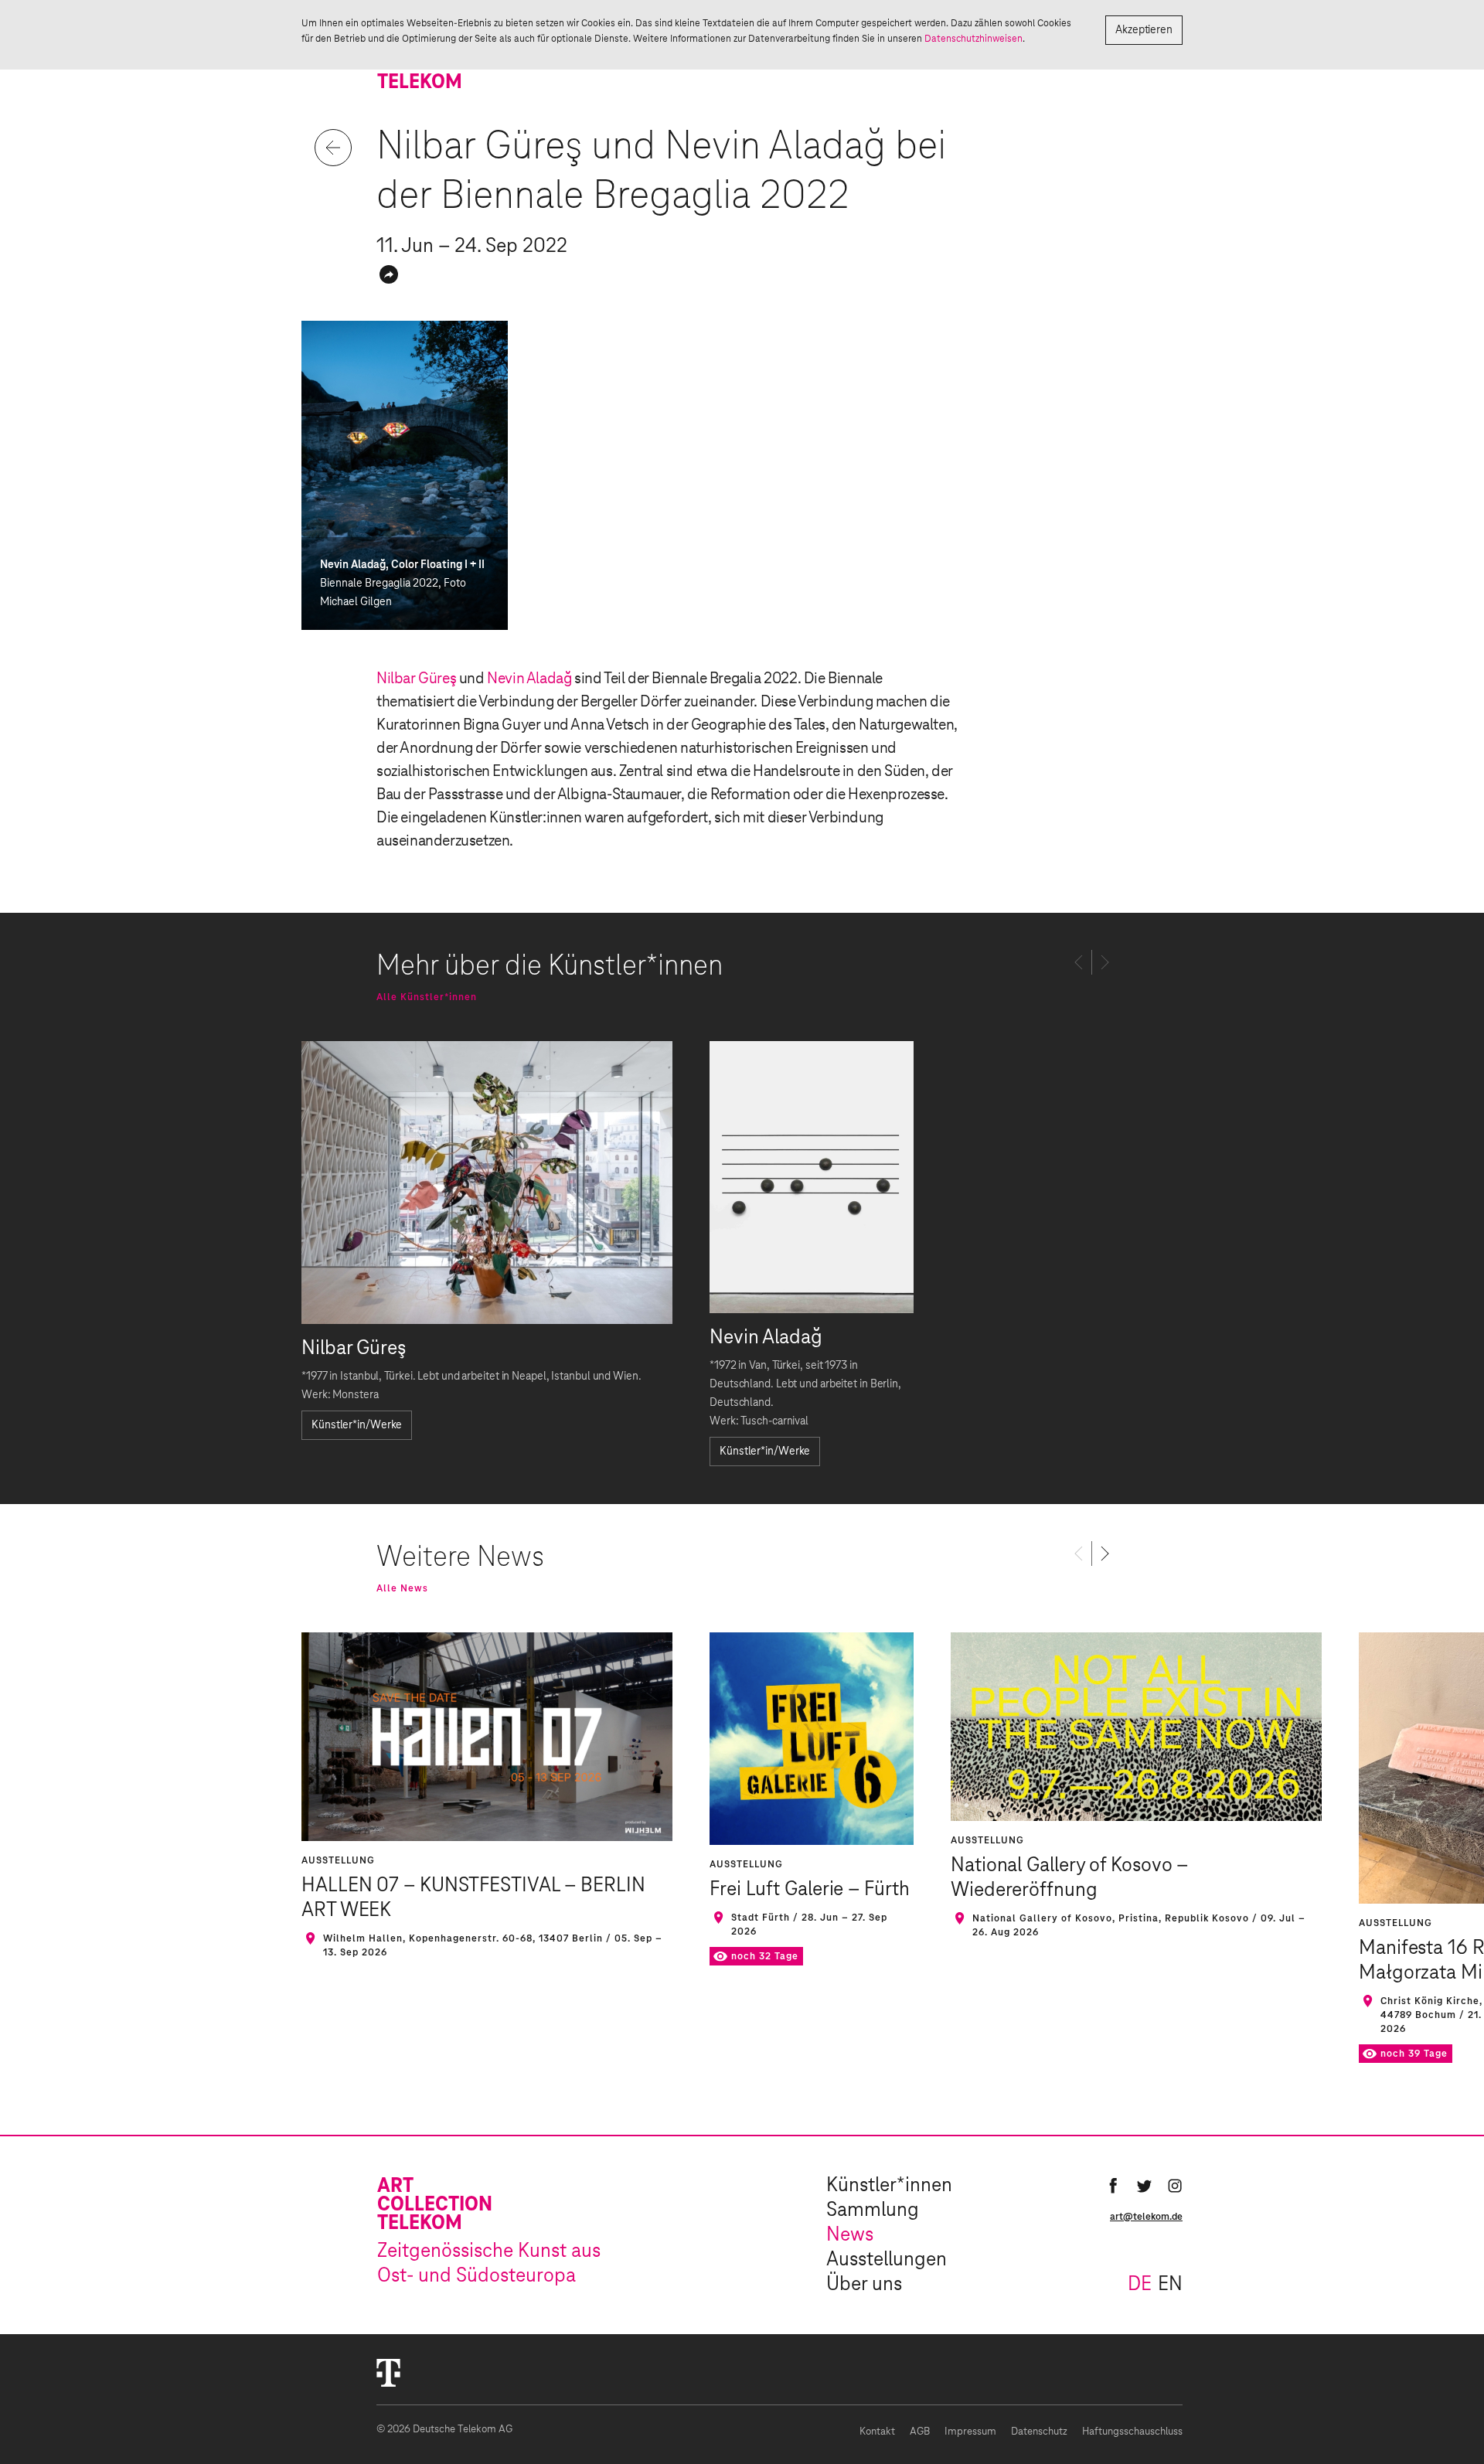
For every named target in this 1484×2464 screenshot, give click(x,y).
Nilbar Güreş (416, 679)
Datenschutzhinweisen (973, 39)
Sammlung (873, 2210)
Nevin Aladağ (529, 679)
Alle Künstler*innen (427, 997)
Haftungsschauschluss (1132, 2432)
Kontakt (877, 2432)
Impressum (970, 2432)
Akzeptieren (1144, 30)
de (1140, 2285)
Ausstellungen (887, 2260)
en (1170, 2285)
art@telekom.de (1146, 2217)
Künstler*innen (889, 2186)
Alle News (402, 1588)
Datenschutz (1039, 2432)
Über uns (864, 2285)
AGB (920, 2432)
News (850, 2235)
